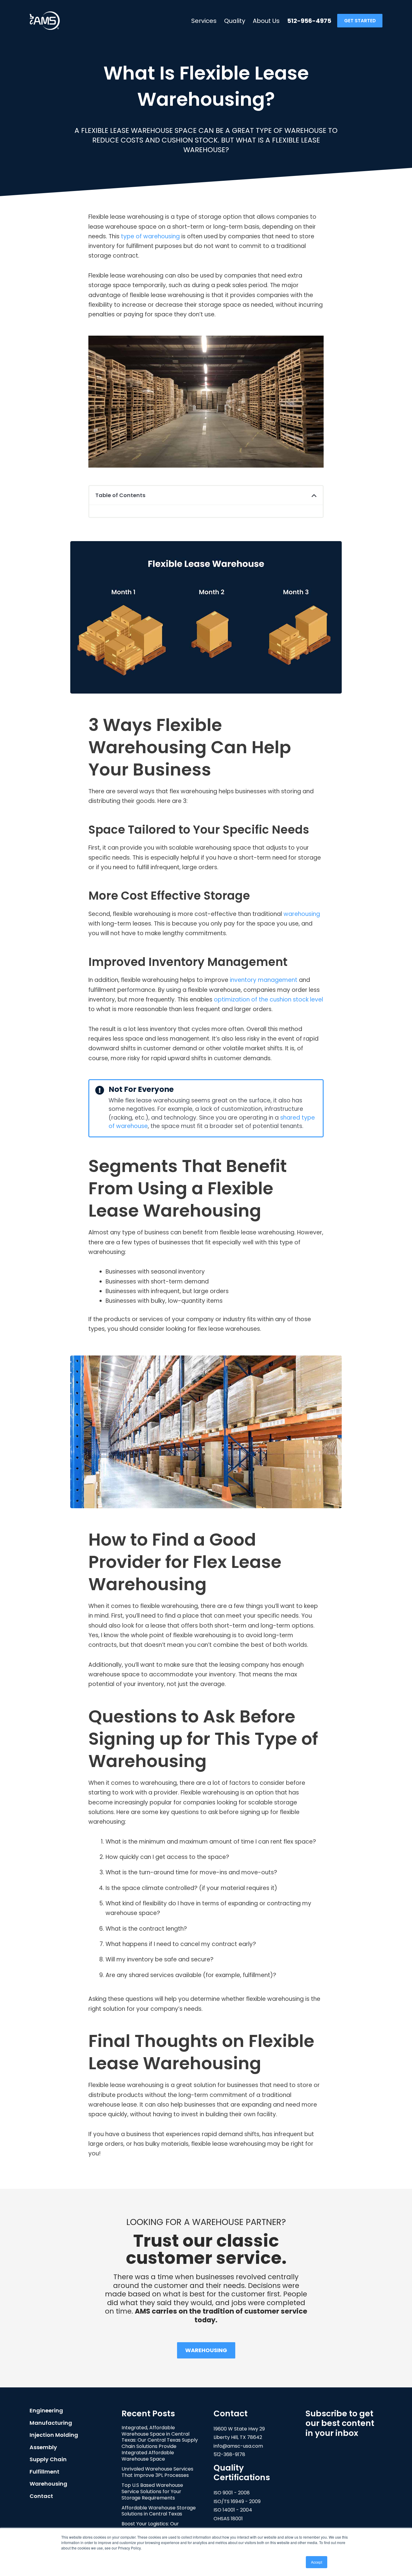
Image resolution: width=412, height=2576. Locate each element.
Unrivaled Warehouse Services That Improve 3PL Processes (157, 2472)
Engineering (46, 2410)
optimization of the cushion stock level (268, 1000)
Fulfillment (44, 2472)
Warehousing (48, 2484)
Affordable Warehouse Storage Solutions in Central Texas (159, 2511)
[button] (314, 495)
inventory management (264, 980)
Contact (41, 2496)
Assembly (43, 2447)
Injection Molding (54, 2435)
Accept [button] (317, 2562)
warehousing (302, 914)
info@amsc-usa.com (238, 2446)
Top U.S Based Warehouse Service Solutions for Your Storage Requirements (152, 2491)
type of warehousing (150, 236)
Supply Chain (48, 2459)
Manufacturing (51, 2423)
